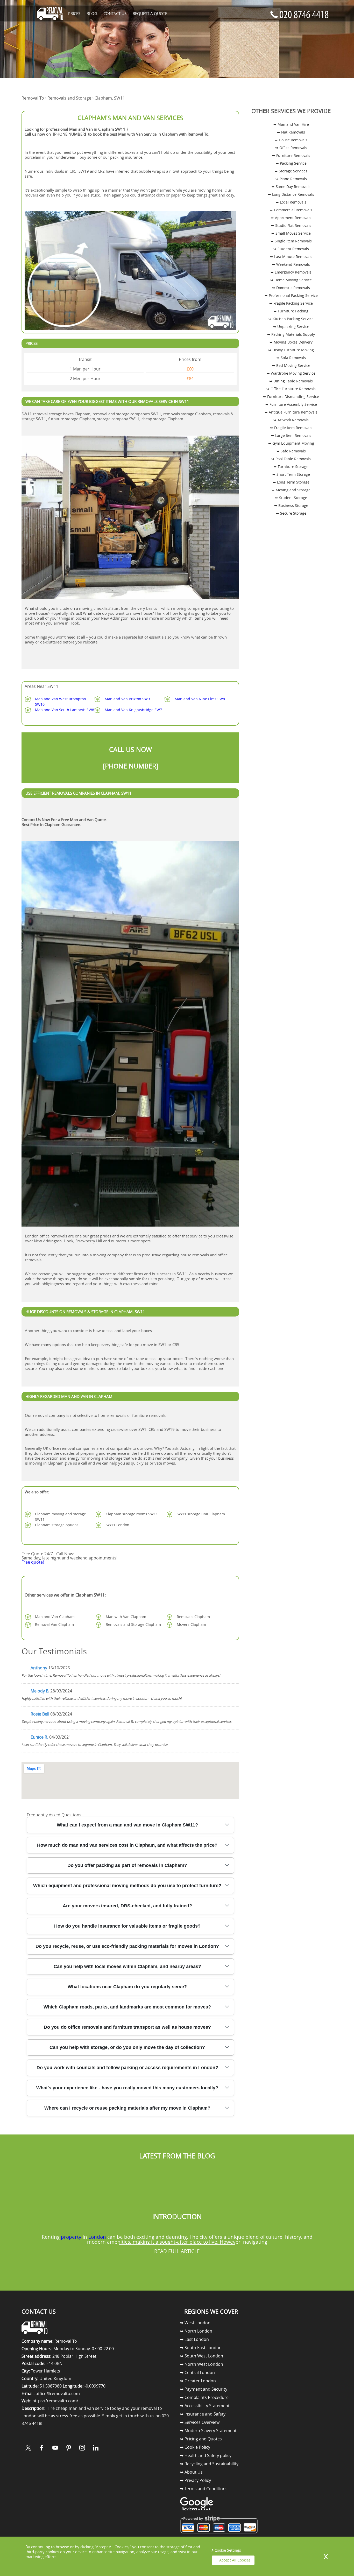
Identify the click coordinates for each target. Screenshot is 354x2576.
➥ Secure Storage (291, 513)
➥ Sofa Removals (291, 358)
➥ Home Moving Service (291, 280)
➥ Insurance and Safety (203, 2414)
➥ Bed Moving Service (291, 365)
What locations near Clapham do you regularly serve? (127, 1987)
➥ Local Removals (291, 202)
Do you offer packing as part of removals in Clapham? (127, 1865)
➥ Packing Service (291, 163)
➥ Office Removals (291, 148)
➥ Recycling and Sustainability (209, 2464)
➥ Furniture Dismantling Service (291, 397)
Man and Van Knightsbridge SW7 (133, 710)
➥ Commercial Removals (291, 210)
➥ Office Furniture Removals (291, 389)
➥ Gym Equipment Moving (291, 443)
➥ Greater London (198, 2381)
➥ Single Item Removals (291, 241)
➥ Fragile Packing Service (291, 303)
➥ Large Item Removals (291, 435)
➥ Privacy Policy (196, 2480)
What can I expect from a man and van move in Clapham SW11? (127, 1825)
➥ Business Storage (291, 505)
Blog (92, 13)
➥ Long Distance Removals (291, 194)
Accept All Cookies (235, 2560)
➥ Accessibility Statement (205, 2406)
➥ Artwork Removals (291, 420)
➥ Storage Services (291, 171)
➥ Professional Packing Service (291, 295)
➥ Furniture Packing (291, 311)
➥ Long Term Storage (291, 482)
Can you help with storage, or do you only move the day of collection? (127, 2047)
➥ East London (194, 2339)
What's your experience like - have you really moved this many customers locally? (127, 2088)
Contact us (115, 13)
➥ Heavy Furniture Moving (291, 350)
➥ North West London (202, 2364)
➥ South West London (202, 2356)
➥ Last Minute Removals (291, 257)
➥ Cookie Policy (195, 2447)
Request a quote (150, 13)
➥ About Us (191, 2472)
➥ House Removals (291, 140)
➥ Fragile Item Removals (291, 428)
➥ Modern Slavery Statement (208, 2431)
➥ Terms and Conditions (204, 2489)
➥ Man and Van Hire (291, 124)
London (97, 2237)
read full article (177, 2251)
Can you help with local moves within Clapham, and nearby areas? (127, 1966)
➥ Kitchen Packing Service (291, 319)
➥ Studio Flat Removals (291, 225)
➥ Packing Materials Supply (291, 334)
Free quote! (33, 1562)
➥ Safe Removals (291, 451)
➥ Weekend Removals (291, 264)
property (71, 2237)
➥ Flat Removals (291, 132)
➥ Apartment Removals (291, 218)
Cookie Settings (228, 2550)
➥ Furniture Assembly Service (291, 404)
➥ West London (195, 2323)
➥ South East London (201, 2348)
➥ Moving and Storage (291, 490)
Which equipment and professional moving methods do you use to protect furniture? (127, 1886)
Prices (74, 13)
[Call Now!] (101, 1554)
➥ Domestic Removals (291, 288)
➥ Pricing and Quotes (201, 2439)
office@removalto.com (58, 2393)
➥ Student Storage (291, 498)
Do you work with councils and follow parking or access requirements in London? (127, 2068)
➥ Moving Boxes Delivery (291, 342)
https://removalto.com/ (55, 2401)
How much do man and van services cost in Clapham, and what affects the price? (127, 1845)
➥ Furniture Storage (291, 467)
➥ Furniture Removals (291, 155)
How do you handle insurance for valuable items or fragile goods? (127, 1926)
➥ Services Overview (200, 2422)
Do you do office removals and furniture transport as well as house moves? (127, 2027)
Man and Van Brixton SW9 (127, 699)
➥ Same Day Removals (291, 187)
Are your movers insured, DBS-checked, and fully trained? (127, 1906)
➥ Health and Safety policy (206, 2455)
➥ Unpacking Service (291, 327)
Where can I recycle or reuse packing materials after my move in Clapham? (127, 2108)
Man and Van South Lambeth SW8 (65, 710)
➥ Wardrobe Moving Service (291, 373)
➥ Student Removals (291, 249)
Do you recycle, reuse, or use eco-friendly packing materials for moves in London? (127, 1946)
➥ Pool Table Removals (291, 459)
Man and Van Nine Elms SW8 (200, 699)
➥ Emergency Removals (291, 272)
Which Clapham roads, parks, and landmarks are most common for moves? (127, 2007)
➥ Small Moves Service (291, 233)
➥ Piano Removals (291, 179)
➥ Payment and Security (204, 2389)
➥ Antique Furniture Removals (291, 412)
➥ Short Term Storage (291, 474)
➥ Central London (197, 2372)
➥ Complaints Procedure (204, 2397)
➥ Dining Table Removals (291, 381)
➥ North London (196, 2331)
